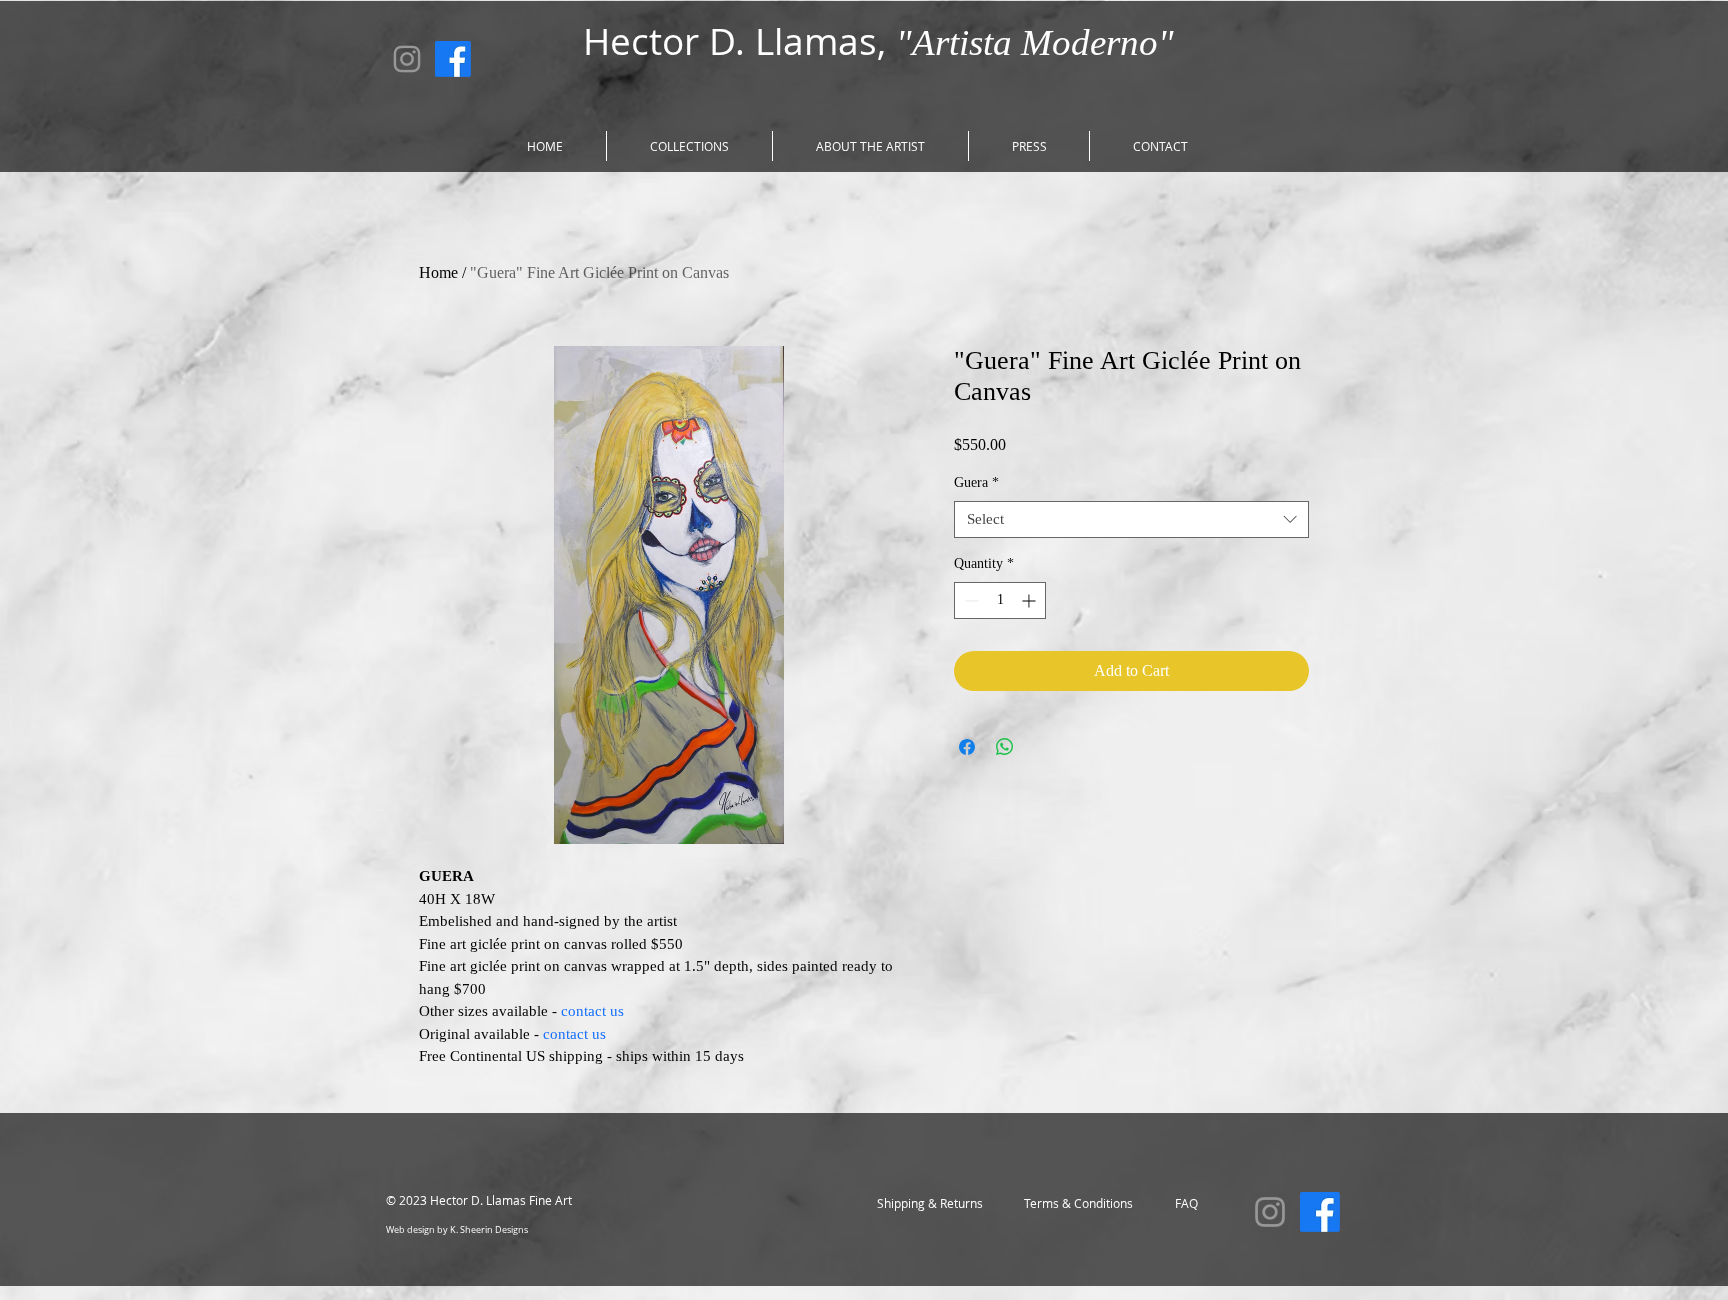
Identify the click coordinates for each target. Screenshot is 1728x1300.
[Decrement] (969, 600)
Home (438, 272)
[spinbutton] (1000, 600)
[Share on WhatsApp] (1005, 747)
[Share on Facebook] (967, 747)
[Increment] (1030, 600)
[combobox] (1131, 520)
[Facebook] (453, 59)
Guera (976, 482)
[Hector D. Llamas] (407, 59)
